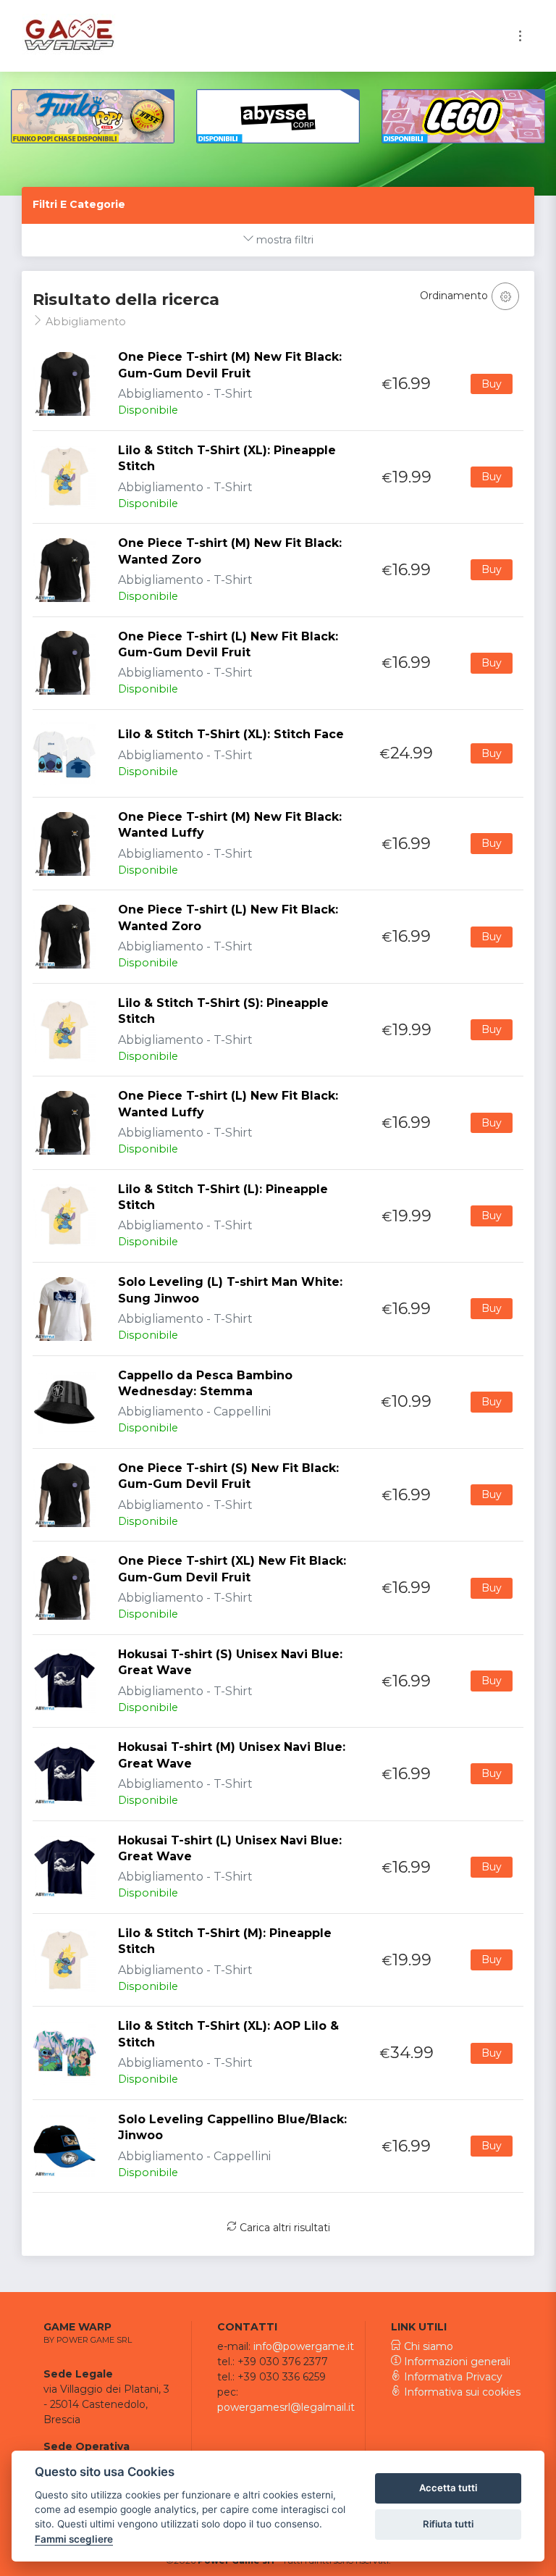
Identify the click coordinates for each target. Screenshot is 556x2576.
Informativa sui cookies (461, 2392)
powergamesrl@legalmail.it (286, 2407)
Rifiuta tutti (448, 2524)
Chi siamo (427, 2346)
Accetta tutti (448, 2488)
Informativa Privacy (452, 2377)
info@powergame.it (304, 2346)
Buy (492, 384)
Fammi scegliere (74, 2539)
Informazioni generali (456, 2362)
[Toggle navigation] (520, 36)
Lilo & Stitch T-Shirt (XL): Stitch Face (231, 734)
